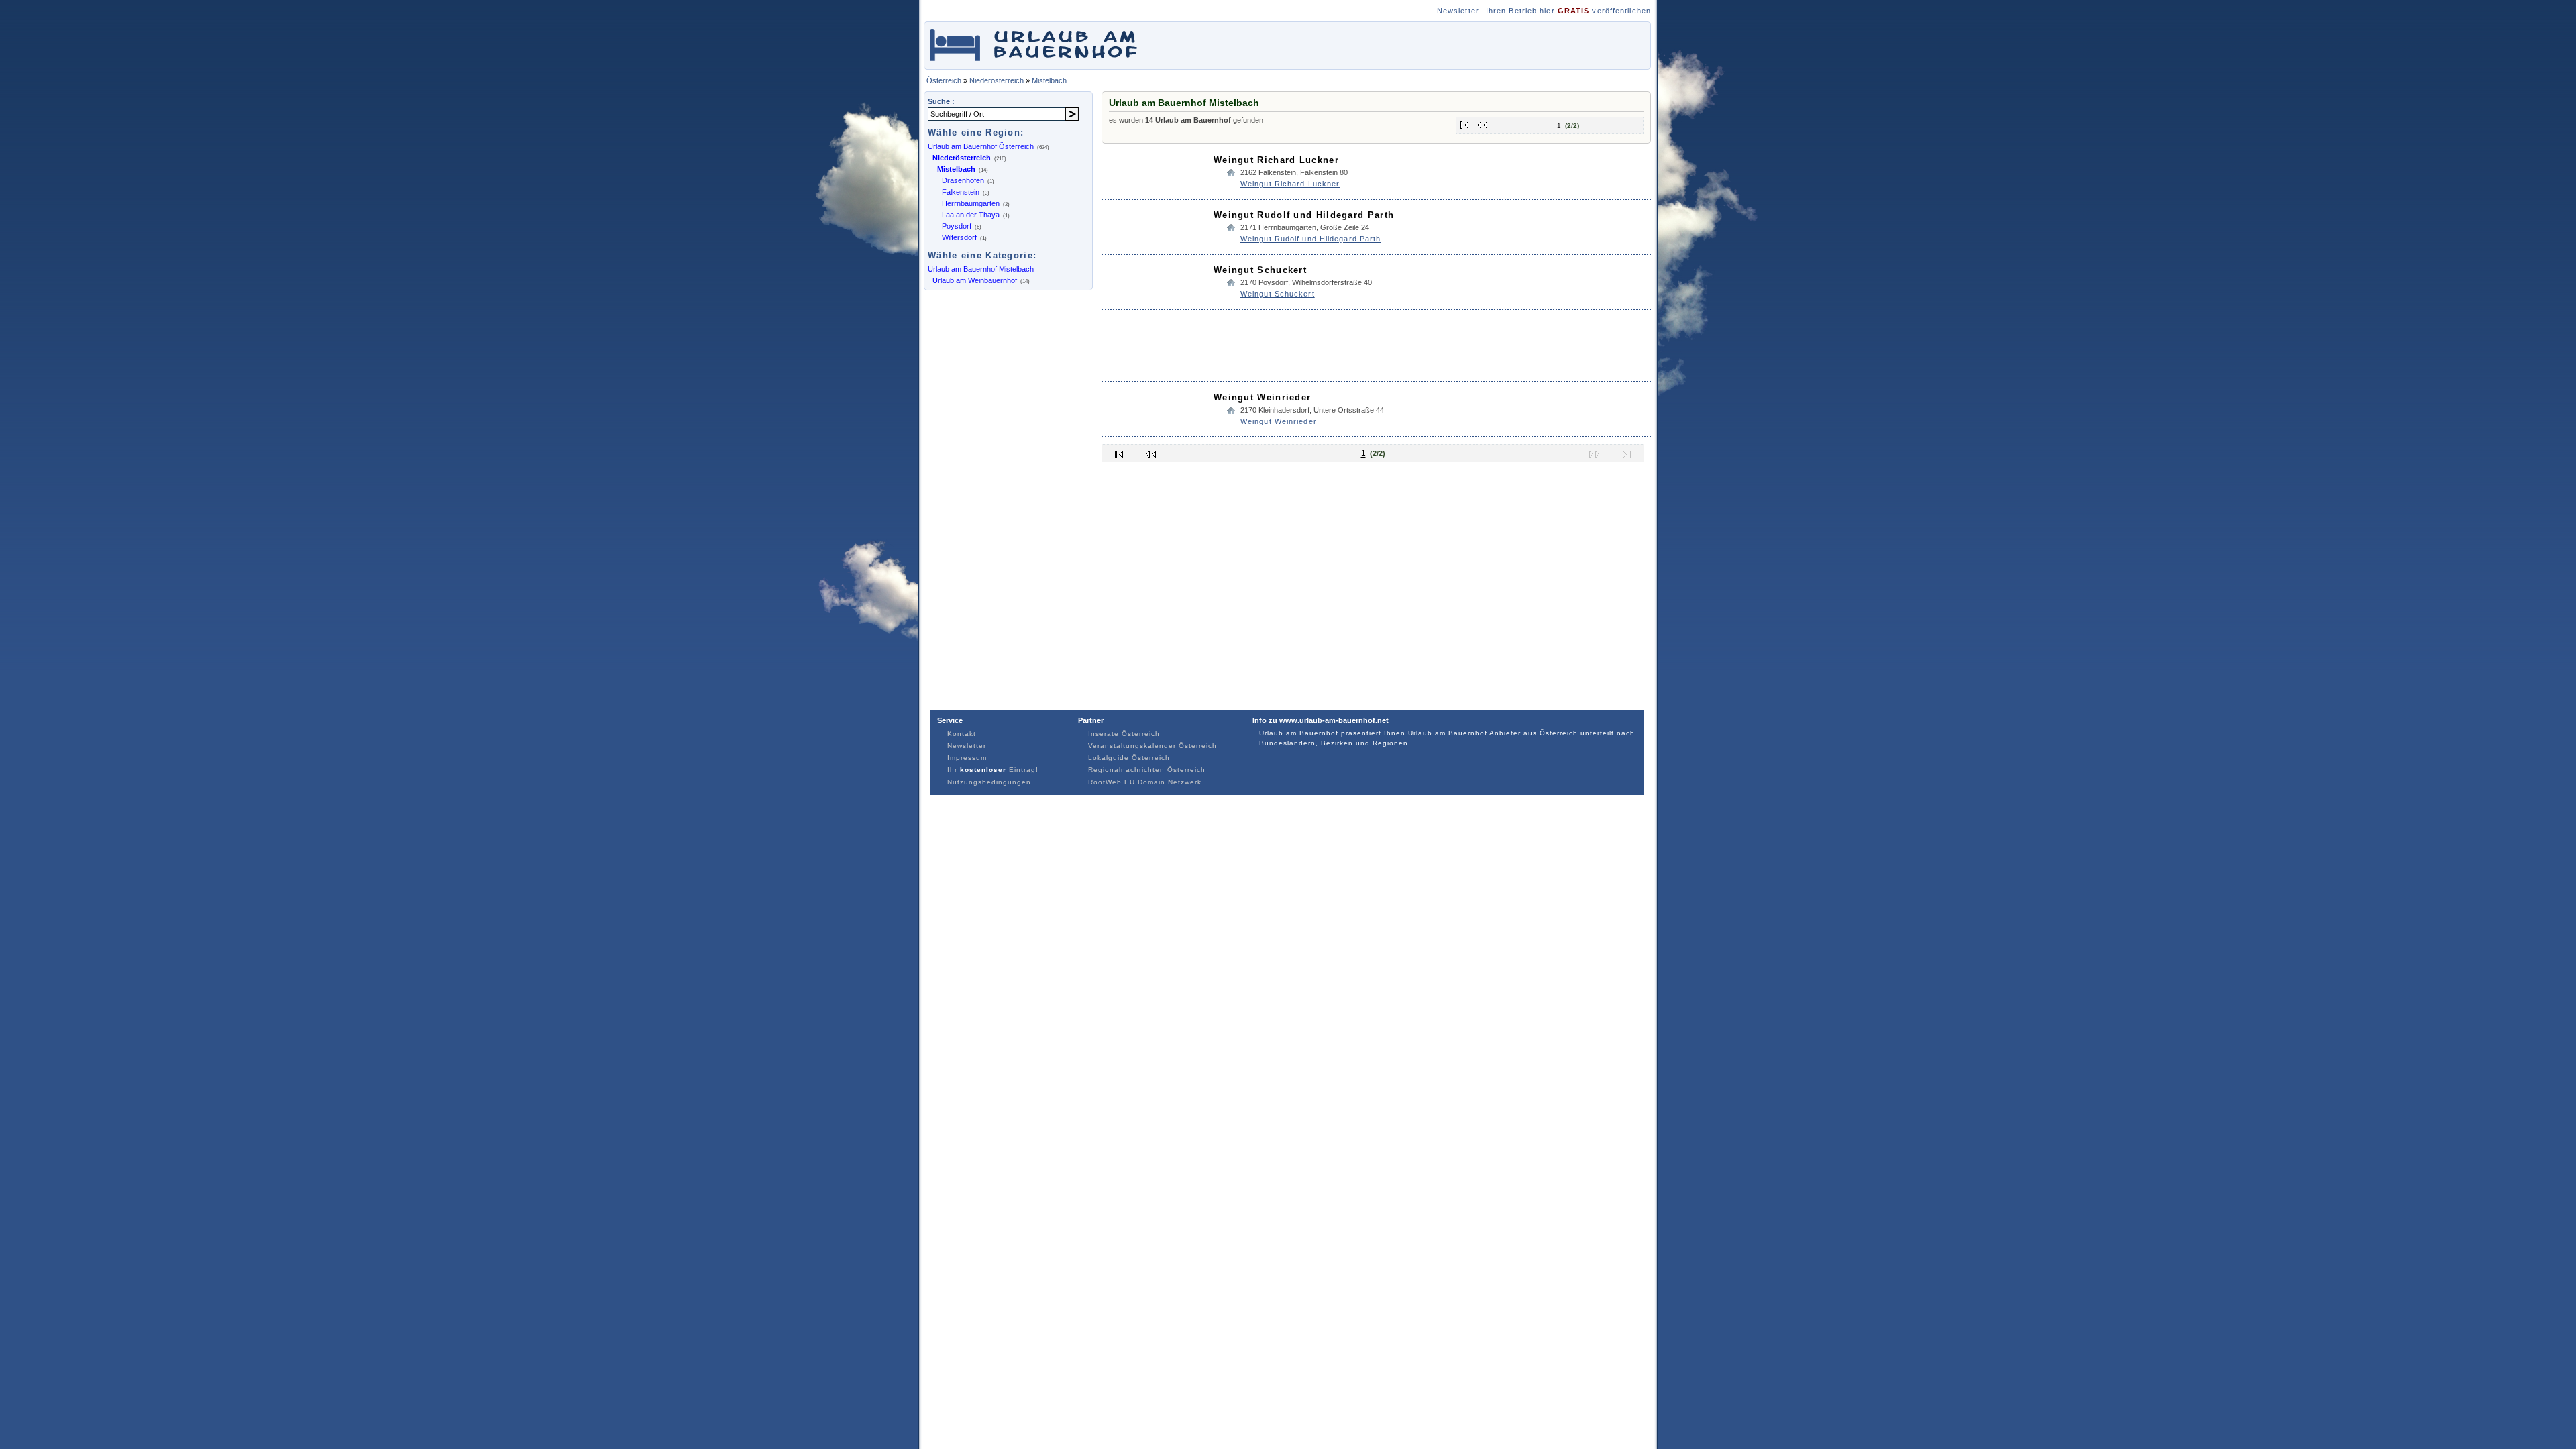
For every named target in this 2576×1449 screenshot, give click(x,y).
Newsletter (1458, 11)
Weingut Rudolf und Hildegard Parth (1304, 215)
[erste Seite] (1465, 122)
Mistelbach (1049, 80)
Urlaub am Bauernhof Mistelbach (981, 269)
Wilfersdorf (959, 237)
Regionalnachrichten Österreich (1147, 770)
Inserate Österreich (1124, 734)
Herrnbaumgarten (971, 203)
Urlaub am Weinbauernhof (975, 280)
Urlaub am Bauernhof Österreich (981, 146)
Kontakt (962, 734)
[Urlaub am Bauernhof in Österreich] (1042, 63)
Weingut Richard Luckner (1276, 160)
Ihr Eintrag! (993, 770)
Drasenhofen (963, 180)
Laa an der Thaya (971, 215)
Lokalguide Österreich (1129, 758)
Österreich (944, 80)
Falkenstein (961, 192)
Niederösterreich (997, 80)
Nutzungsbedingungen (989, 782)
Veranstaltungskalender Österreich (1152, 746)
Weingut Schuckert (1260, 270)
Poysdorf (957, 226)
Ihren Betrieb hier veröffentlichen (1568, 11)
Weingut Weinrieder (1262, 397)
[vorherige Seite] (1483, 122)
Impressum (967, 758)
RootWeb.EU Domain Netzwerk (1145, 782)
